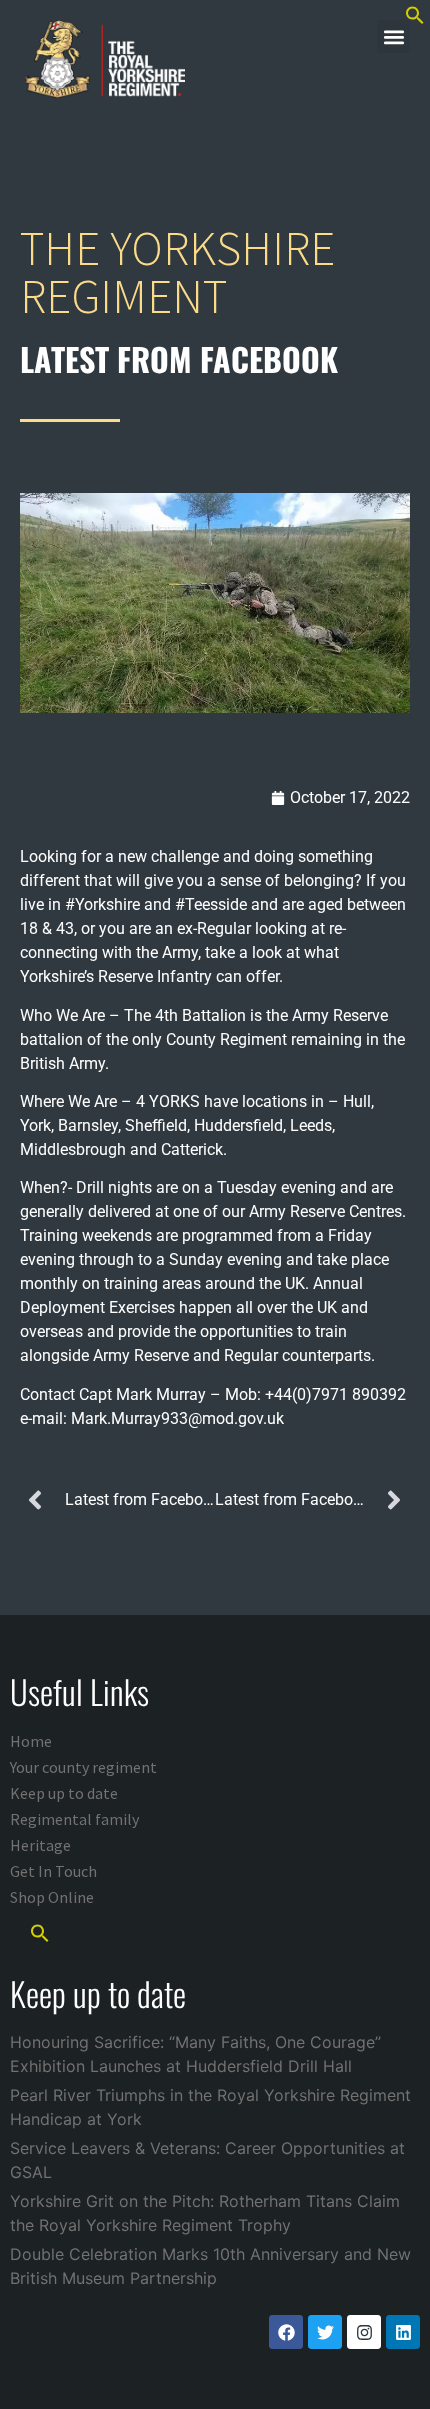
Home (31, 1741)
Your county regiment (83, 1767)
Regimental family (74, 1819)
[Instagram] (364, 2332)
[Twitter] (325, 2332)
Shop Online (52, 1897)
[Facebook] (286, 2332)
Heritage (40, 1845)
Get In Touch (53, 1871)
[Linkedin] (403, 2332)
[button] (393, 36)
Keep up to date (64, 1793)
